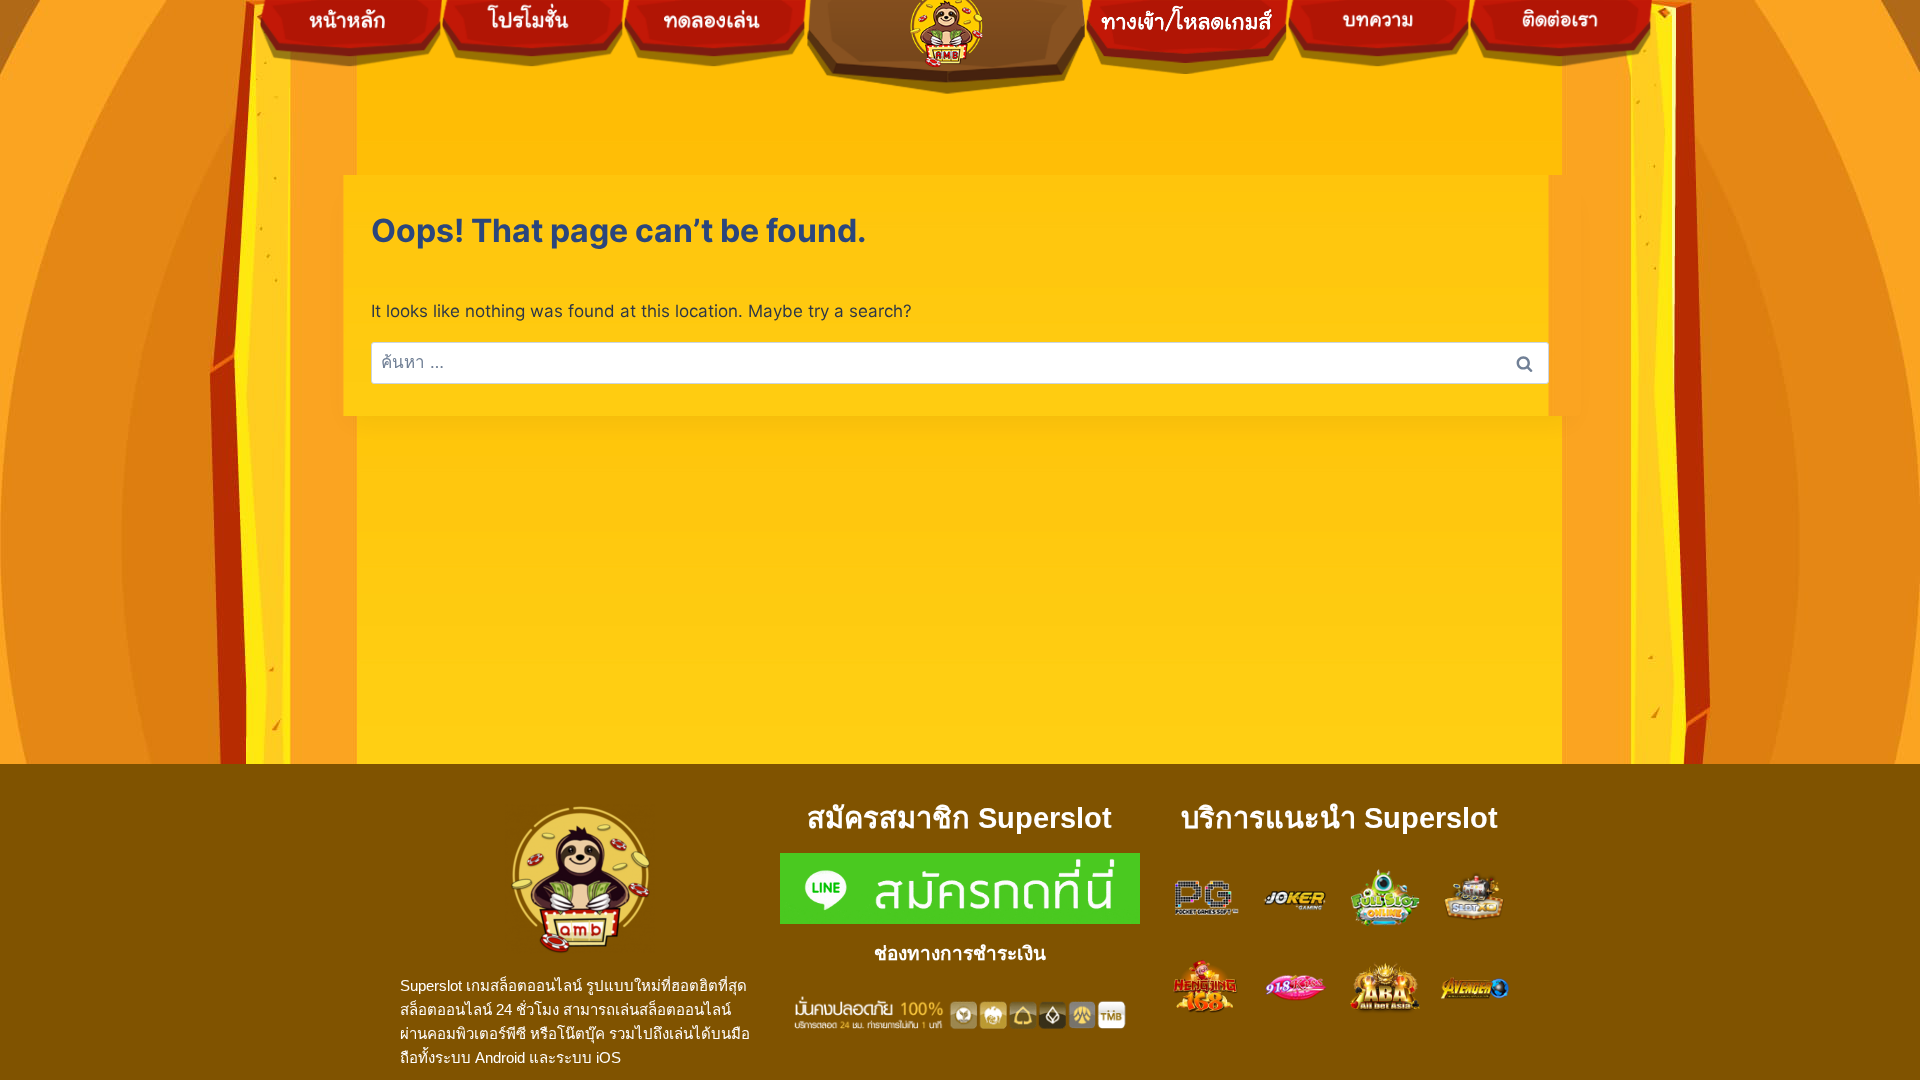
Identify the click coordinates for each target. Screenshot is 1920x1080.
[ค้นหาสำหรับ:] (960, 362)
